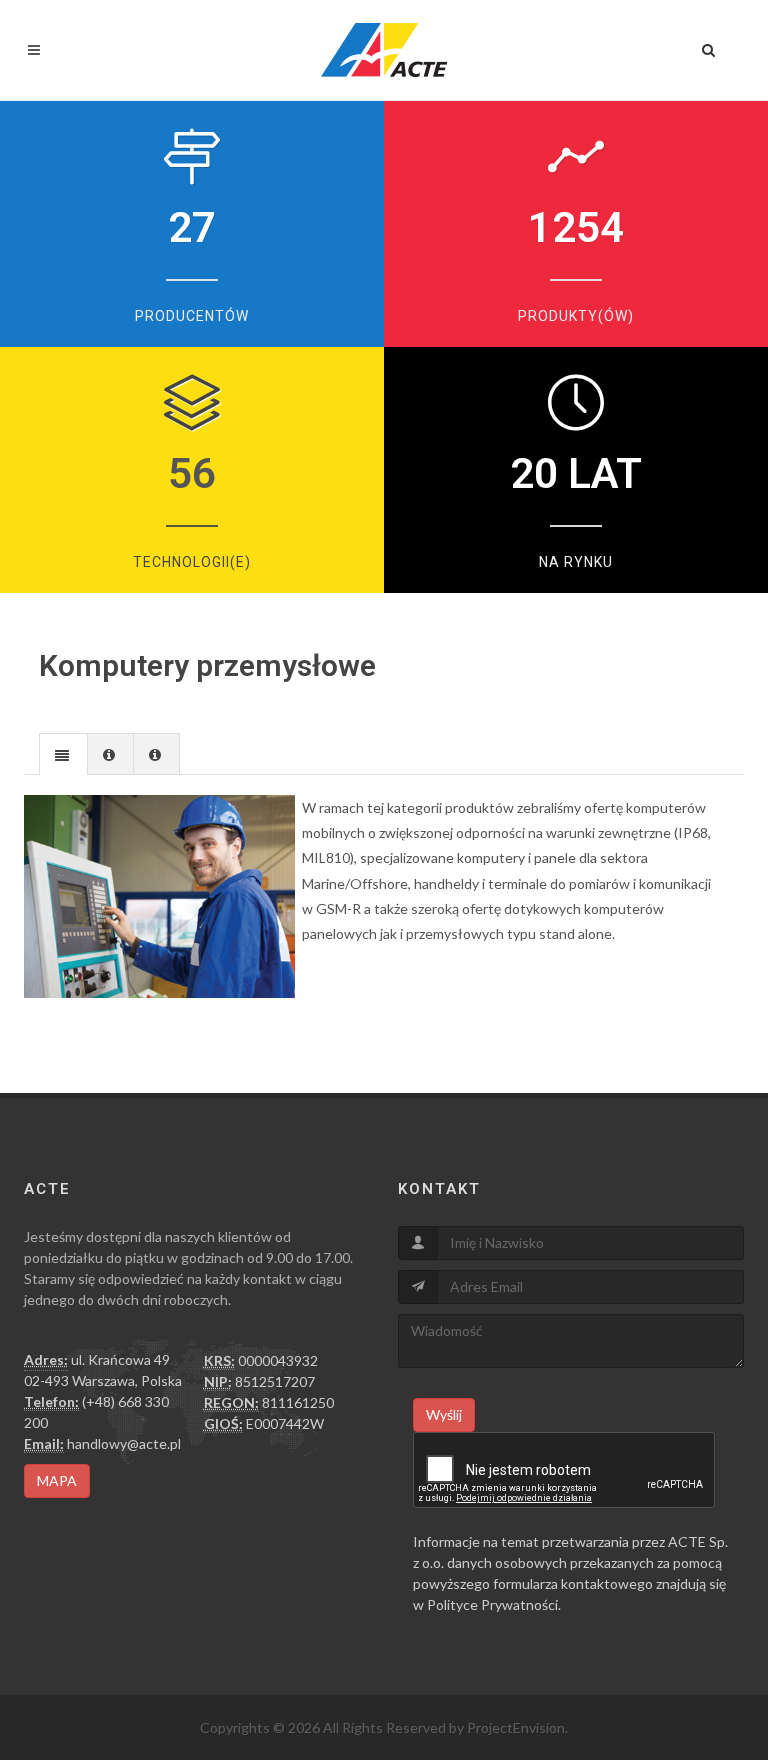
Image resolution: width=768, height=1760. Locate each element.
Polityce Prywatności (492, 1604)
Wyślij (444, 1414)
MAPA (57, 1480)
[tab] (63, 753)
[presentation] (63, 755)
